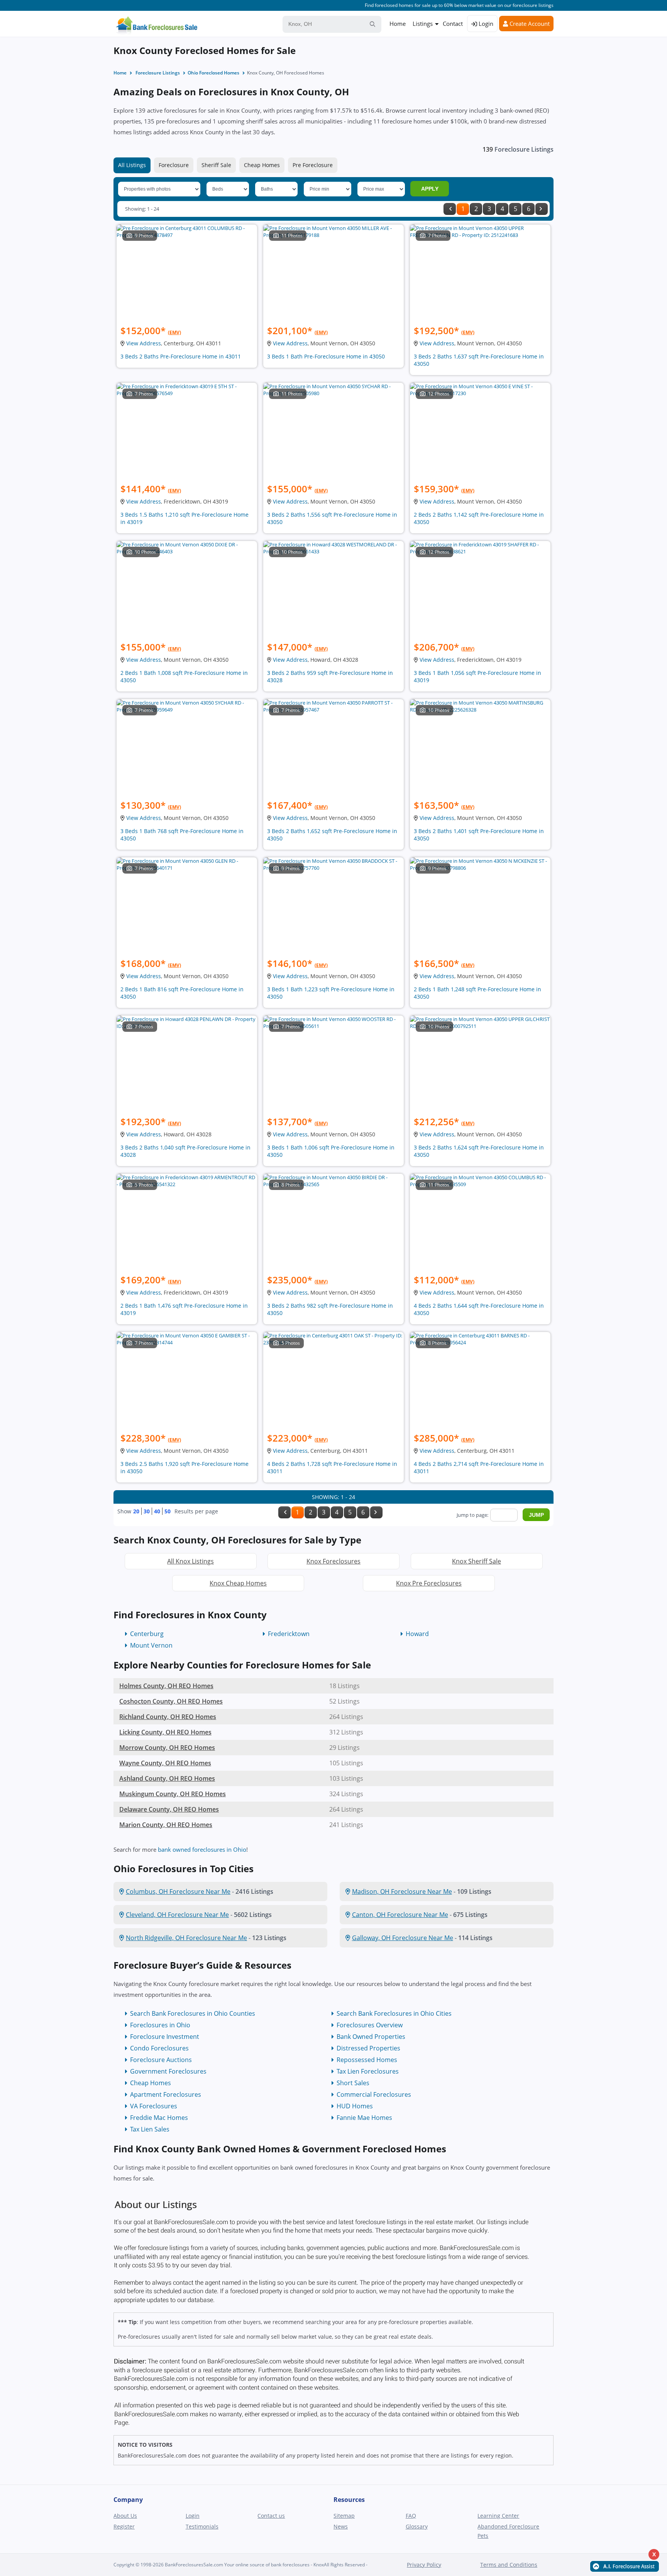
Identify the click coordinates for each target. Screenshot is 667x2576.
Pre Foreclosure (313, 165)
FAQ (411, 2516)
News (341, 2526)
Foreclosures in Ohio (160, 2025)
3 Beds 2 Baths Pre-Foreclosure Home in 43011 (181, 356)
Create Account (529, 24)
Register (124, 2526)
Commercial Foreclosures (374, 2094)
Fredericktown (289, 1634)
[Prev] (450, 209)
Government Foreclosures (168, 2071)
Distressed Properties (368, 2048)
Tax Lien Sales (150, 2129)
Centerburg (147, 1634)
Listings (423, 24)
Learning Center (498, 2516)
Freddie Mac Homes (159, 2118)
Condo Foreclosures (159, 2048)
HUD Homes (355, 2106)
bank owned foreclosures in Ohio (202, 1849)
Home (398, 24)
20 (136, 1511)
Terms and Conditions (509, 2565)
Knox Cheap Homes (238, 1583)
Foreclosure (174, 165)
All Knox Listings (190, 1561)
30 (147, 1511)
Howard (417, 1634)
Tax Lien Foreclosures (368, 2071)
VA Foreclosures (154, 2106)
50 (168, 1511)
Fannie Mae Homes (364, 2118)
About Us (125, 2516)
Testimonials (202, 2526)
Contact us (271, 2516)
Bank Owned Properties (371, 2037)
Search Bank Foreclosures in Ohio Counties (193, 2013)
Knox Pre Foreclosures (429, 1583)
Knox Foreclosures (333, 1561)
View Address (144, 343)
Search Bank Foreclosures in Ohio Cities (394, 2013)
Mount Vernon (151, 1645)
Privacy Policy (424, 2565)
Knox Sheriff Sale (477, 1561)
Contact (453, 24)
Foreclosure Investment (165, 2037)
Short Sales (353, 2083)
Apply (430, 189)
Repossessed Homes (367, 2060)
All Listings (132, 165)
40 (157, 1511)
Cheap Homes (262, 165)
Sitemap (344, 2516)
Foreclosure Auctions (161, 2060)
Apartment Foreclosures (166, 2094)
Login (485, 24)
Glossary (417, 2526)
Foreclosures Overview (370, 2025)
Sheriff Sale (216, 165)
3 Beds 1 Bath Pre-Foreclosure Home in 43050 (326, 356)
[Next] (542, 209)
